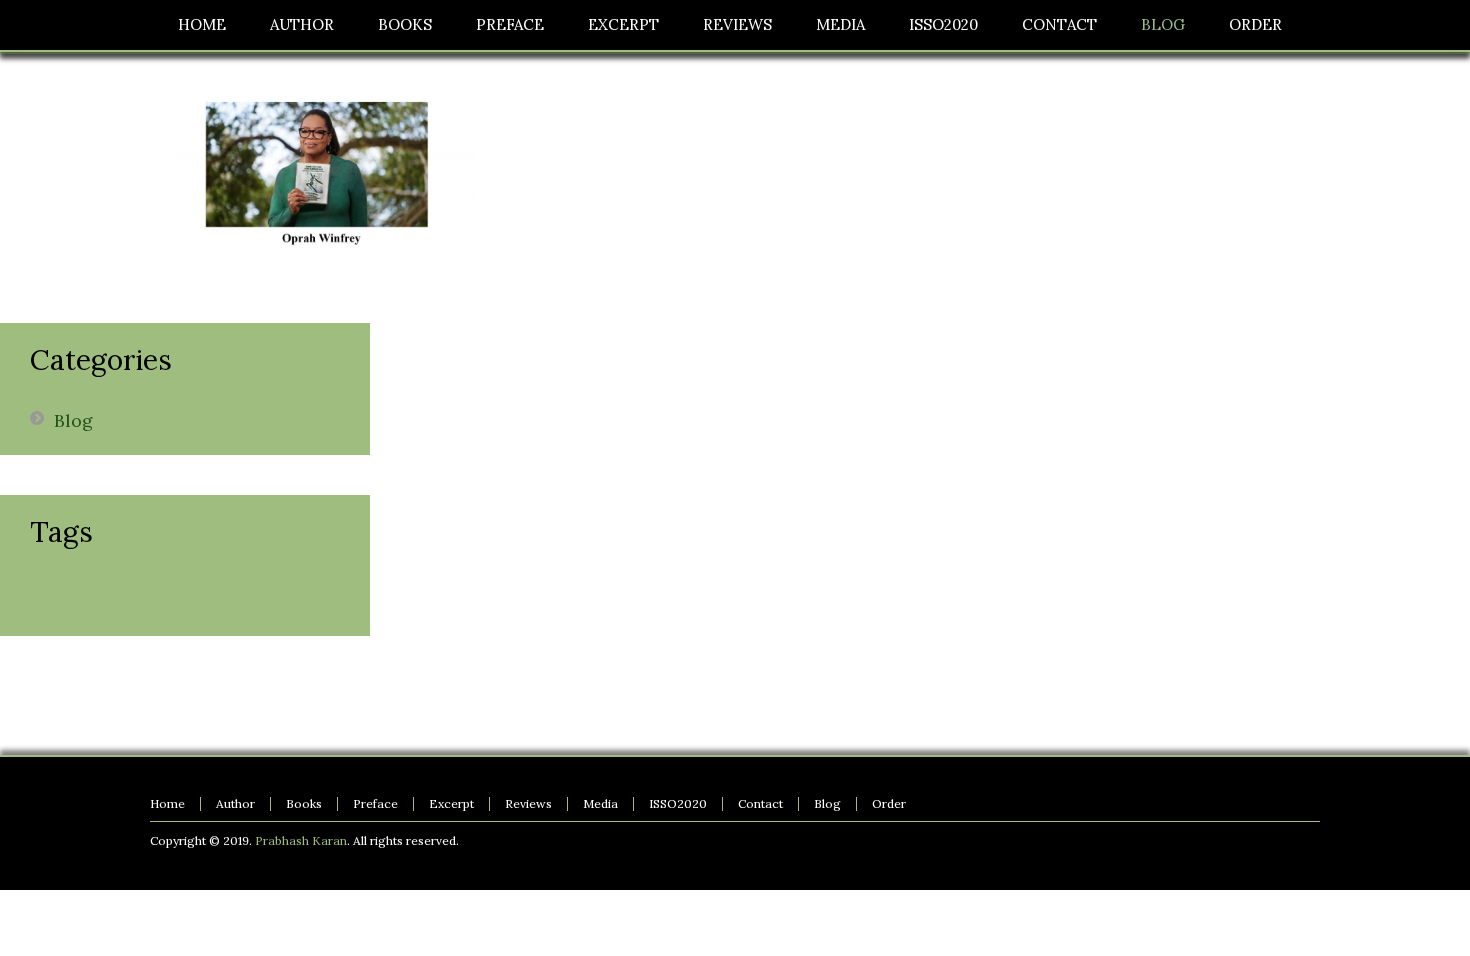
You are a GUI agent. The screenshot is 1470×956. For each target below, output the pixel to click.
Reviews (528, 803)
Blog (73, 420)
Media (600, 803)
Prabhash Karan (301, 840)
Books (304, 803)
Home (167, 803)
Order (889, 803)
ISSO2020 (678, 803)
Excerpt (451, 803)
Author (235, 803)
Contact (760, 803)
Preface (375, 803)
